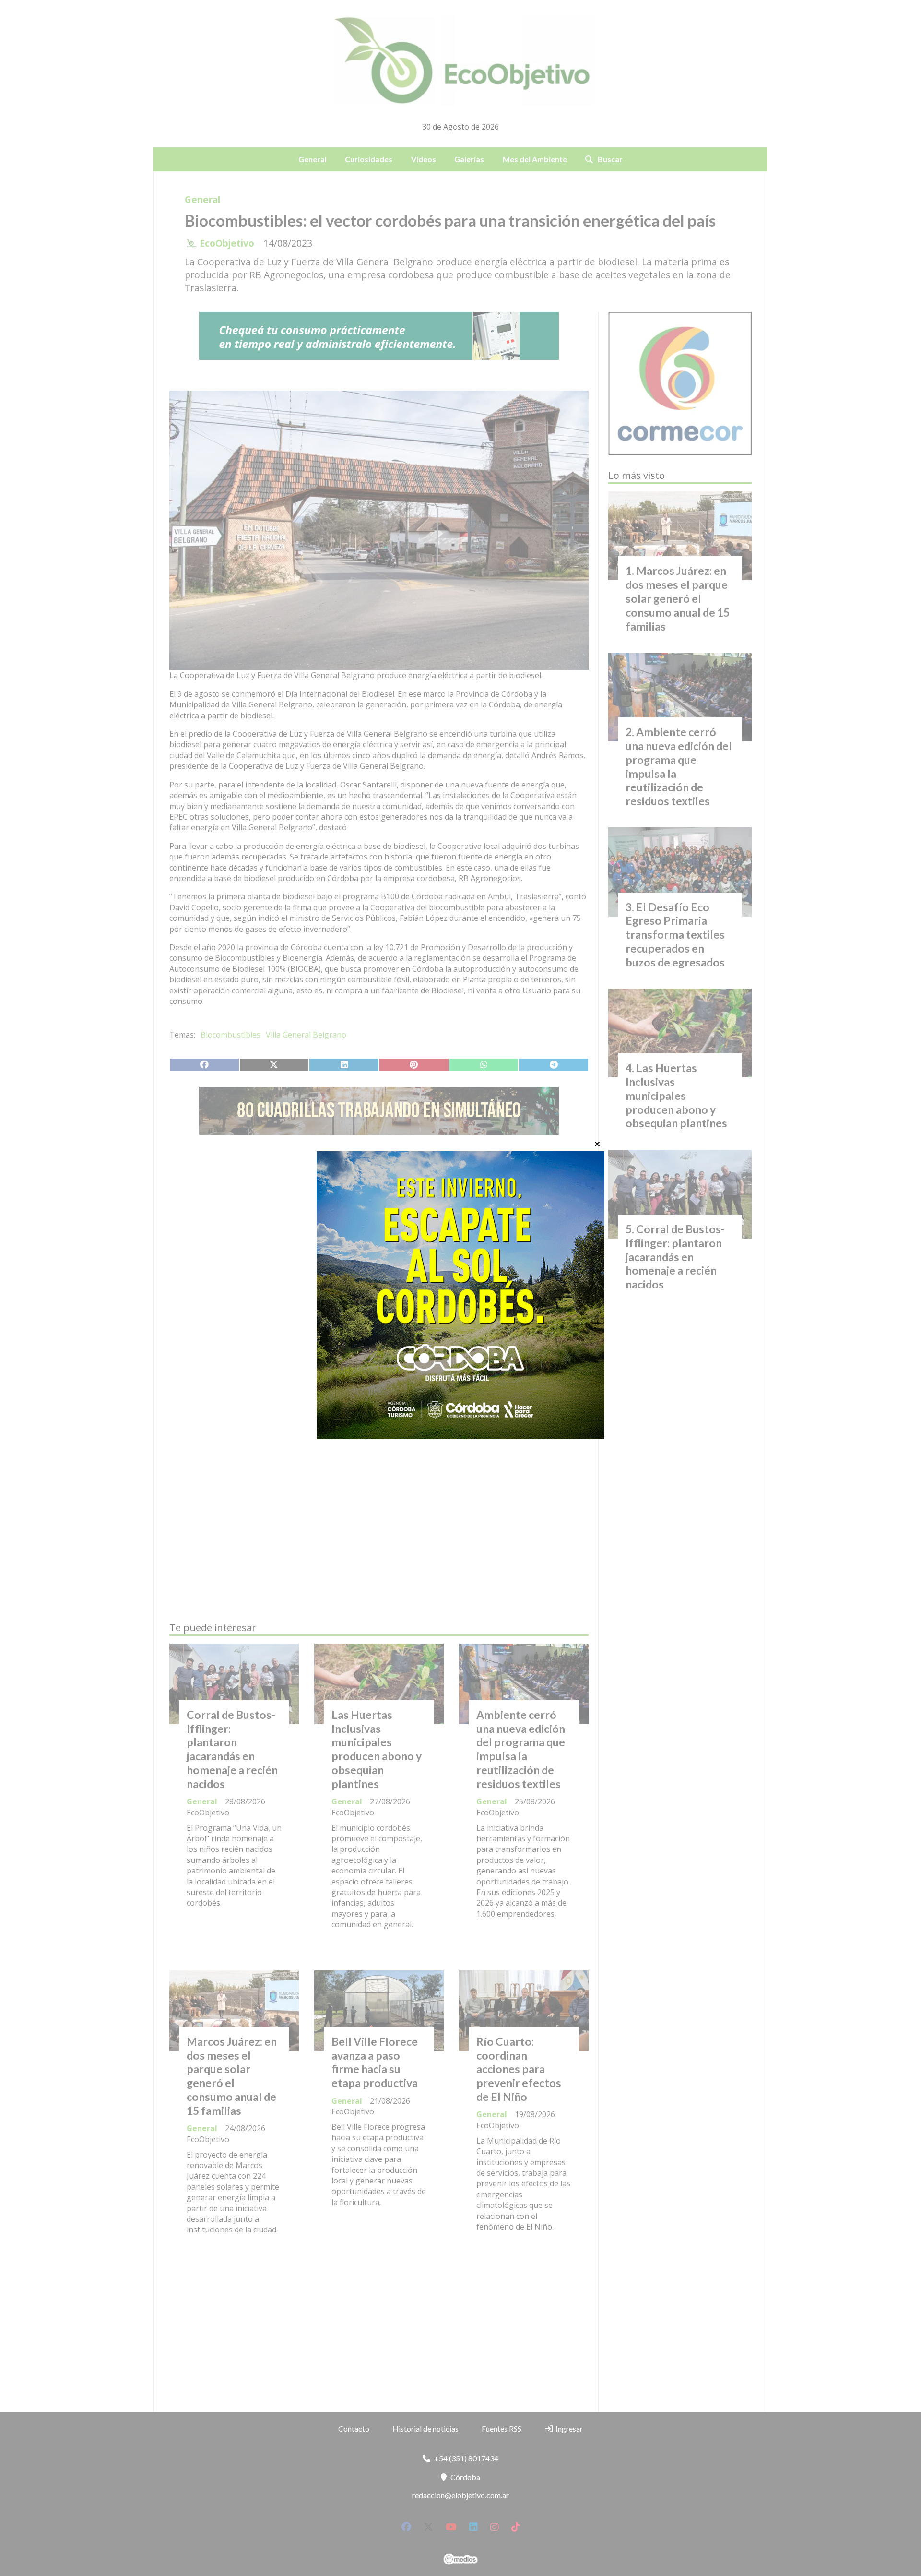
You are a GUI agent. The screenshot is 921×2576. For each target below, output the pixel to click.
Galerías (469, 159)
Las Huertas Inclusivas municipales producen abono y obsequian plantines (377, 1749)
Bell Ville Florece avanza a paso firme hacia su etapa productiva (375, 2062)
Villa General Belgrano (306, 1035)
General (313, 159)
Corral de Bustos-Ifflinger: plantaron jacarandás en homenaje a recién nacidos (232, 1749)
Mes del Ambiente (535, 159)
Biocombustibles (230, 1035)
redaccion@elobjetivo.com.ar (460, 2495)
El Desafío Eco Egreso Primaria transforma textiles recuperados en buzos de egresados (675, 935)
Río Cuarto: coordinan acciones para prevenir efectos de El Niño (519, 2069)
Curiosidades (369, 159)
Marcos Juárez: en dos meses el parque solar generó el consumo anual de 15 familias (232, 2076)
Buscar (610, 159)
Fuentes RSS (502, 2428)
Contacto (354, 2428)
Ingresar (568, 2428)
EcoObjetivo (227, 243)
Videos (424, 159)
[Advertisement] (379, 1233)
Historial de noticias (425, 2428)
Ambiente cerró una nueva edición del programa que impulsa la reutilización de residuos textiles (521, 1749)
